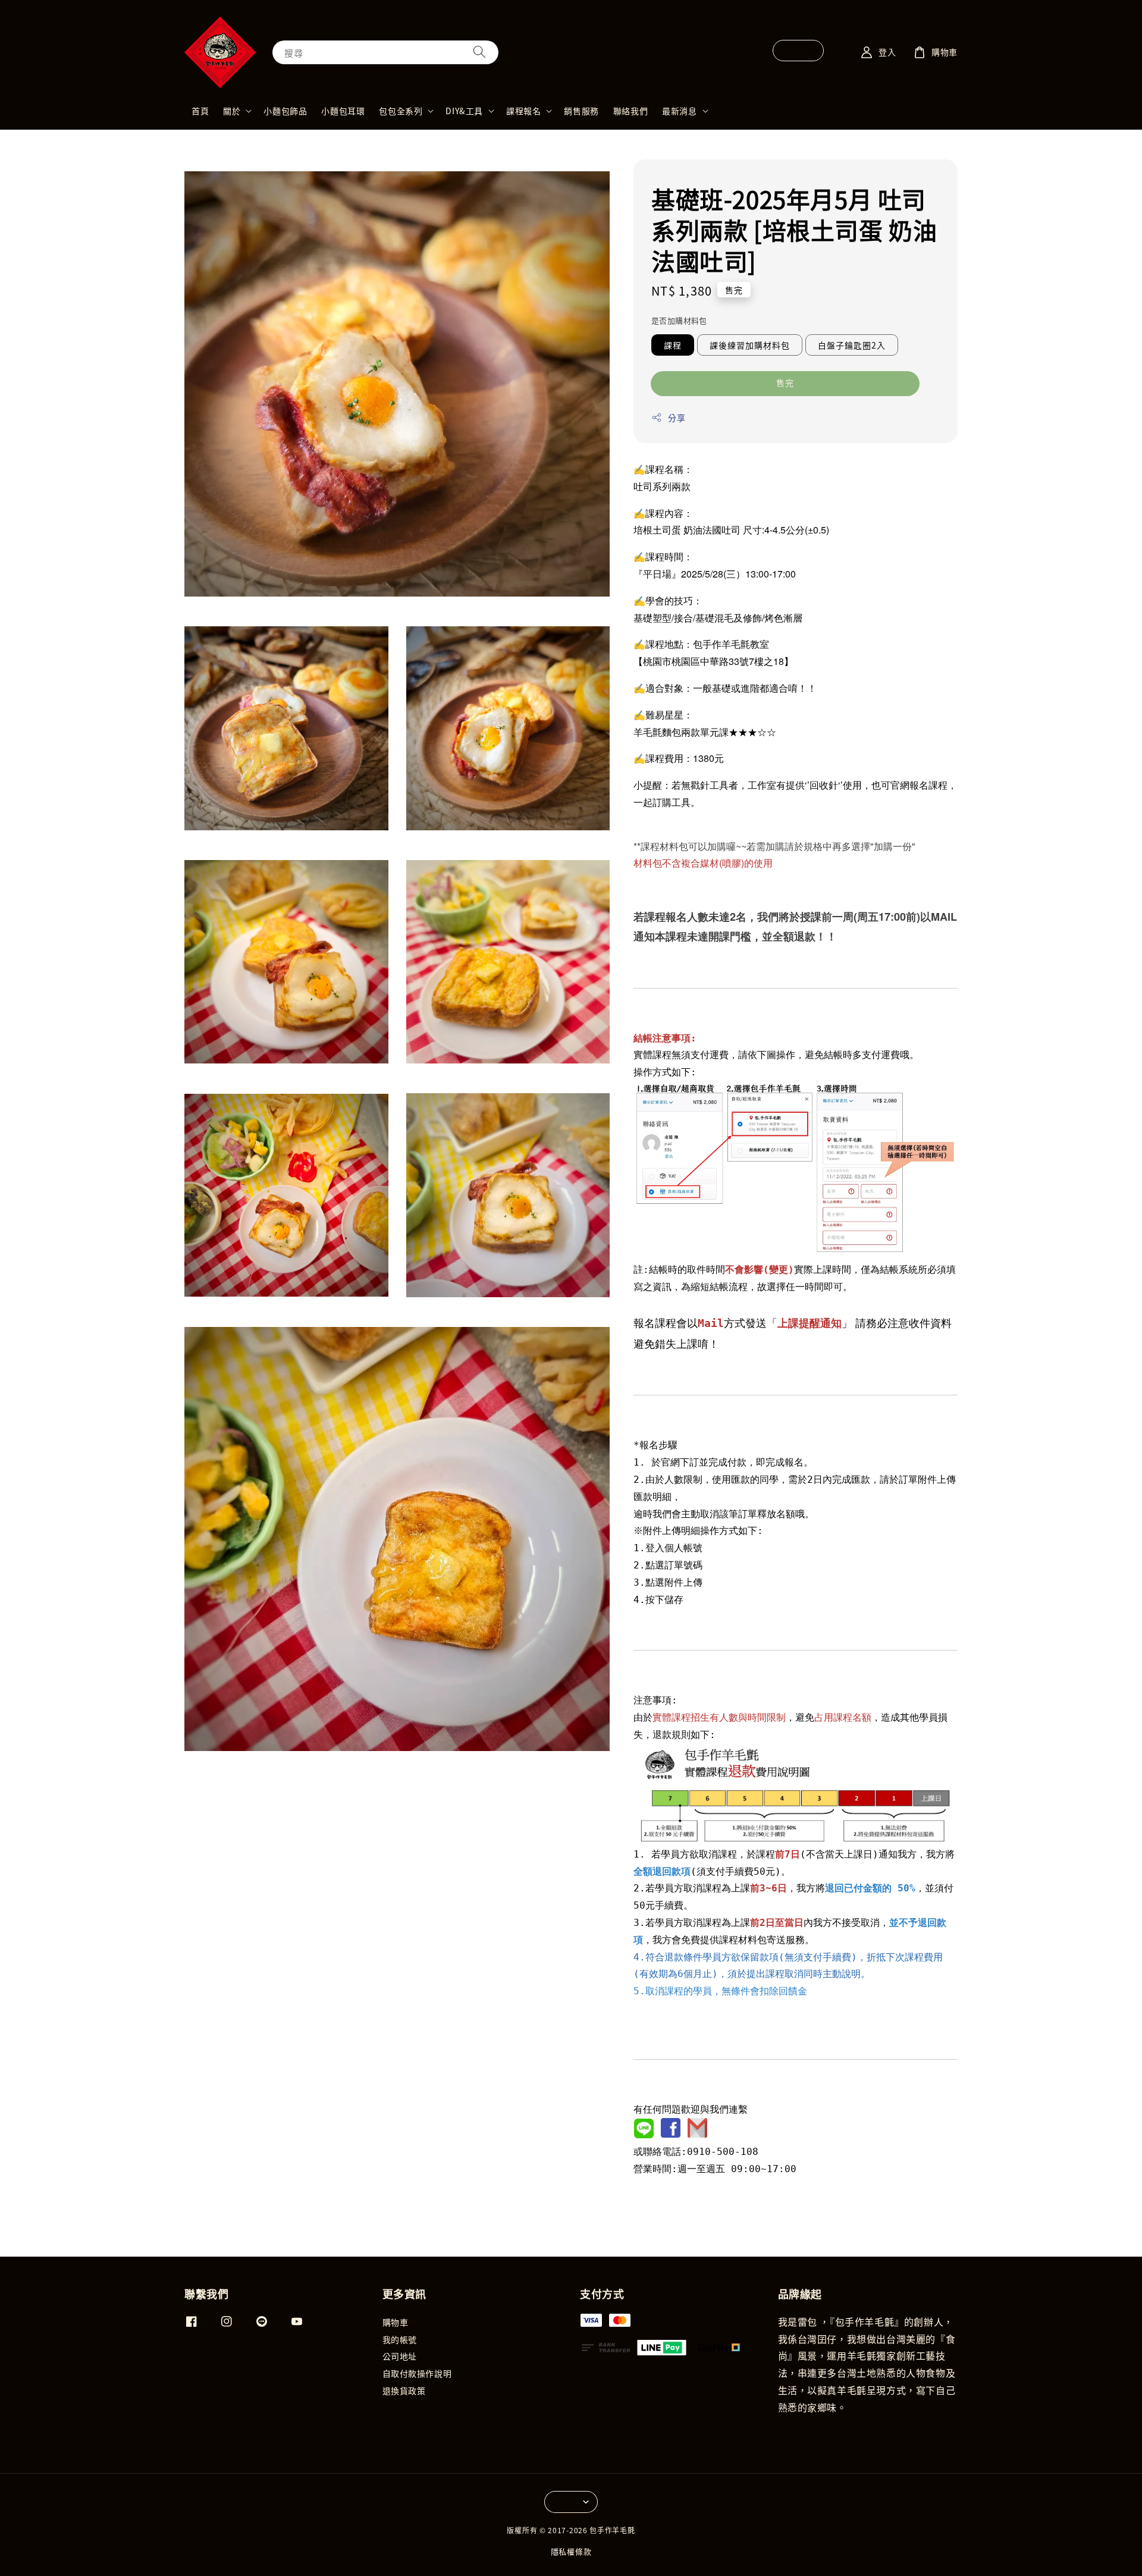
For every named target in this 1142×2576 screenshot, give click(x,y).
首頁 (200, 111)
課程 (673, 345)
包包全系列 (401, 111)
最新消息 (679, 111)
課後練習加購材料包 (750, 345)
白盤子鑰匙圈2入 (852, 345)
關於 (232, 111)
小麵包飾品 (285, 111)
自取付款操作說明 (417, 2373)
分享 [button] (677, 418)
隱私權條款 (571, 2551)
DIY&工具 (464, 111)
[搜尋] (479, 52)
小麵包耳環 (343, 111)
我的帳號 (400, 2339)
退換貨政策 (404, 2390)
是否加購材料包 (679, 320)
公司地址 (400, 2356)
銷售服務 (581, 111)
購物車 (396, 2322)
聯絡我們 (630, 111)
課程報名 (523, 111)
